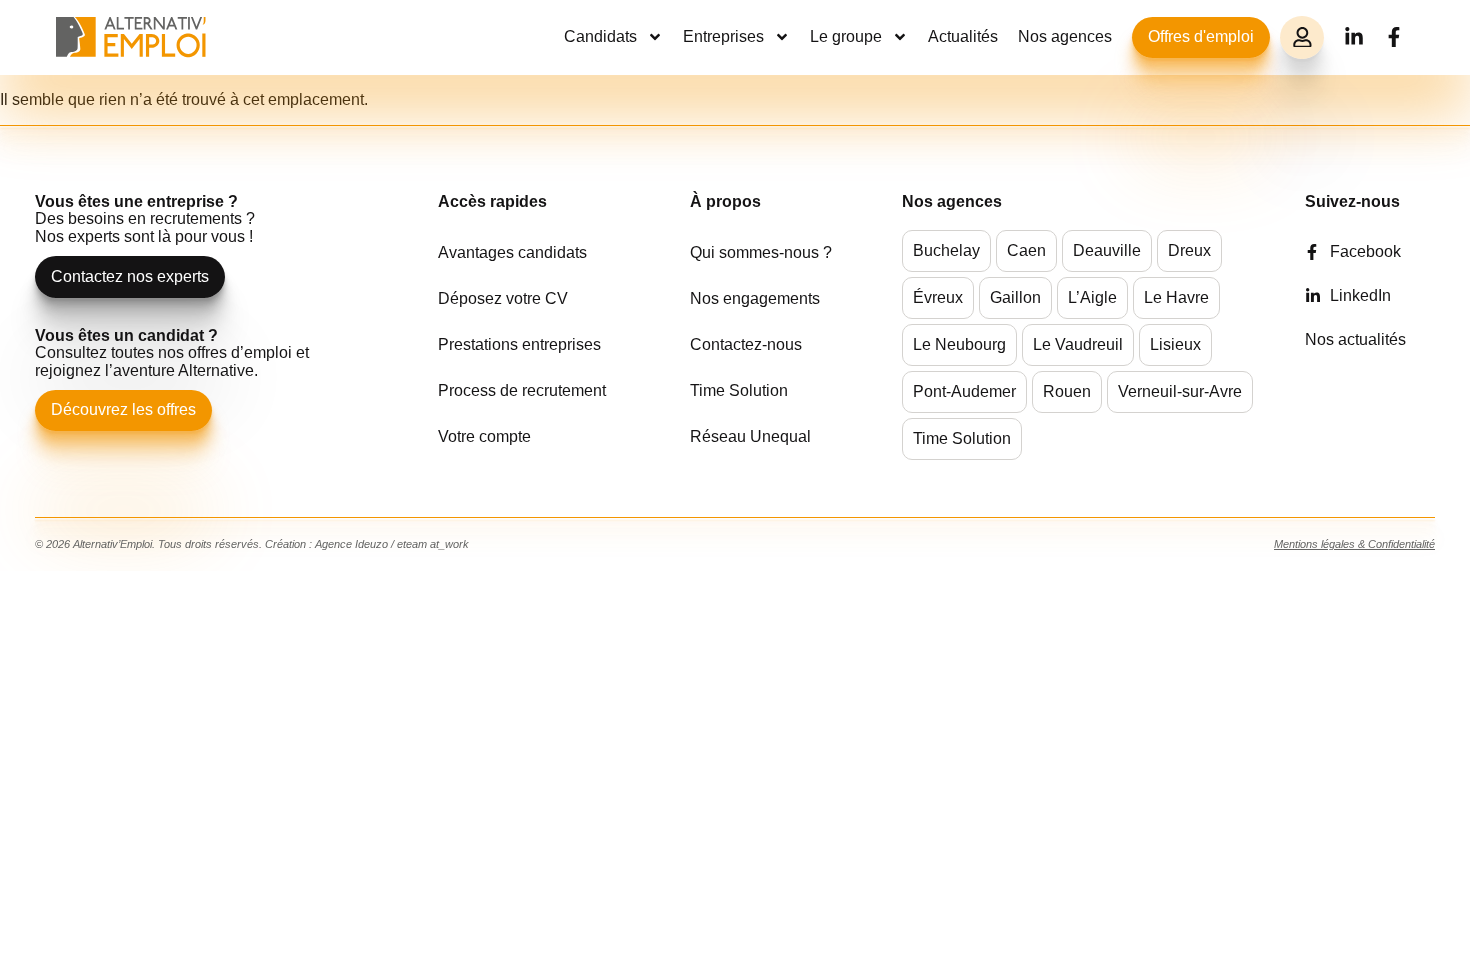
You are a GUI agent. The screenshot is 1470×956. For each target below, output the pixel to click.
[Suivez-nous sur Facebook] (1394, 37)
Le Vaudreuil (1078, 344)
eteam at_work (433, 544)
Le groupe (846, 36)
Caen (1026, 250)
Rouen (1067, 391)
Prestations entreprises (519, 344)
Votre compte (484, 436)
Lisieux (1175, 344)
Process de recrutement (522, 390)
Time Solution (739, 390)
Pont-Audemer (964, 391)
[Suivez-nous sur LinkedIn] (1354, 37)
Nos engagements (755, 298)
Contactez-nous (746, 344)
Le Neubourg (959, 344)
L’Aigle (1092, 297)
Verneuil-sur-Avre (1180, 391)
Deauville (1107, 250)
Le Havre (1176, 297)
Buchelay (946, 250)
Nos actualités (1355, 339)
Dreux (1189, 250)
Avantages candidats (512, 252)
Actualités (963, 36)
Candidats (600, 36)
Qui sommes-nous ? (761, 252)
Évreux (938, 297)
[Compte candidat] (1302, 38)
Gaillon (1015, 297)
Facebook (1365, 251)
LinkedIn (1360, 295)
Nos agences (1065, 36)
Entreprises (723, 36)
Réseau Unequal (750, 436)
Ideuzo (371, 544)
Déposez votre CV (503, 298)
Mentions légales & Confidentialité (1354, 544)
